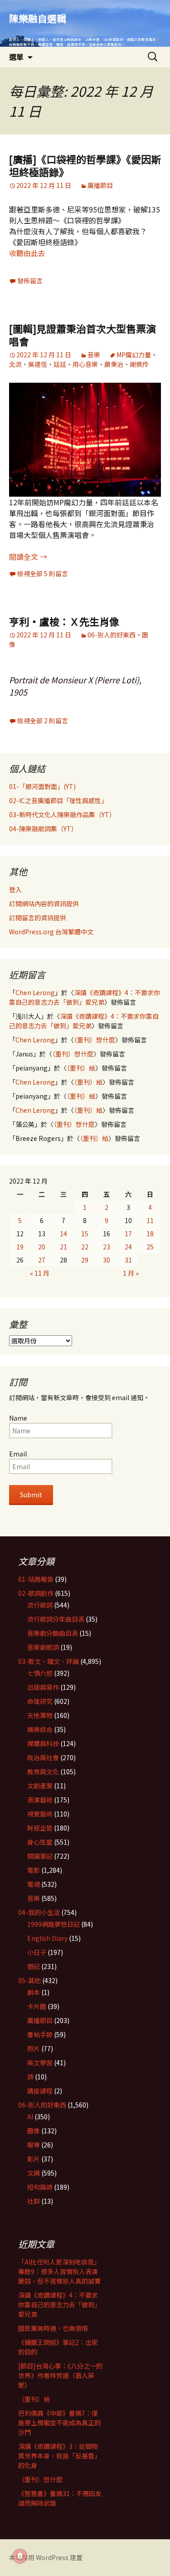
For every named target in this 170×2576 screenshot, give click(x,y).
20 (42, 1247)
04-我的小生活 (39, 1912)
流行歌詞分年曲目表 (56, 1619)
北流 (15, 364)
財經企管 (40, 1828)
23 (107, 1247)
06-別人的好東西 (112, 635)
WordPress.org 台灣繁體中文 (51, 932)
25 (150, 1247)
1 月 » (131, 1273)
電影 (34, 1870)
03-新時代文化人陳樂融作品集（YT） (62, 814)
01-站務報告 (36, 1579)
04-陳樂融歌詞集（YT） (43, 829)
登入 (15, 889)
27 (42, 1260)
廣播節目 (100, 185)
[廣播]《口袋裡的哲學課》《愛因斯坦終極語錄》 (85, 165)
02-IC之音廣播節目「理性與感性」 (58, 800)
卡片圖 (37, 2006)
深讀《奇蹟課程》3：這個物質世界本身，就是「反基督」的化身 (59, 2456)
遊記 (34, 1966)
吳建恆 (38, 364)
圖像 (34, 2131)
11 (150, 1220)
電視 (34, 1884)
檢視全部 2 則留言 (43, 720)
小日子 (37, 1952)
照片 (34, 2048)
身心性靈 (40, 1842)
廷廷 (60, 364)
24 (128, 1247)
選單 (16, 57)
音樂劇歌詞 (43, 1647)
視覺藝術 (40, 1814)
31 (128, 1260)
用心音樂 (85, 364)
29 (85, 1260)
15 (85, 1234)
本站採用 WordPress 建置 (46, 2557)
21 (63, 1247)
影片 (34, 2159)
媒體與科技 (43, 1743)
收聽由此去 (27, 253)
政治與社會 (43, 1757)
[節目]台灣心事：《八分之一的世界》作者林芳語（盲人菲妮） (60, 2375)
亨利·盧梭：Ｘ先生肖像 (64, 621)
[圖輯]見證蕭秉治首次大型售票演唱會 (83, 335)
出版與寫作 (43, 1687)
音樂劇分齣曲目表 (53, 1633)
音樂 (94, 355)
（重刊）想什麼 (95, 1040)
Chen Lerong (35, 992)
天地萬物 (40, 1715)
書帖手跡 (40, 2034)
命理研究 (40, 1701)
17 (128, 1234)
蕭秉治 (114, 364)
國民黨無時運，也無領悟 (53, 2328)
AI (30, 2117)
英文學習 (40, 2063)
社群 (34, 2201)
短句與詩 (40, 2187)
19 (20, 1247)
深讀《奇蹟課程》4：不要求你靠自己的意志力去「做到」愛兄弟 (85, 997)
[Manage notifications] (20, 2556)
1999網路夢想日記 (53, 1924)
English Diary (47, 1938)
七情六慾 (40, 1673)
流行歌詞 (40, 1605)
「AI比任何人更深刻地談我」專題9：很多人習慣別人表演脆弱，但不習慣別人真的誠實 (59, 2271)
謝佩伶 (139, 364)
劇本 (34, 1992)
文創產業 (40, 1786)
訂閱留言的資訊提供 (38, 918)
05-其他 (29, 1980)
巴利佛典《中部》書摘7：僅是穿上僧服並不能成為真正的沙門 (59, 2423)
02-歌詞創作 (36, 1593)
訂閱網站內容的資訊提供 (44, 903)
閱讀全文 (28, 557)
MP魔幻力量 (134, 355)
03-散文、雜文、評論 (49, 1661)
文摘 (34, 2173)
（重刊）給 (81, 1068)
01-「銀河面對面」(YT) (42, 786)
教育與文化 (43, 1772)
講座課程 (40, 2091)
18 (150, 1234)
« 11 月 (40, 1273)
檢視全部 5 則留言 (43, 573)
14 (63, 1234)
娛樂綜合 (40, 1729)
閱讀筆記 (40, 1856)
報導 (34, 2145)
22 (85, 1247)
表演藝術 (40, 1800)
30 (107, 1260)
